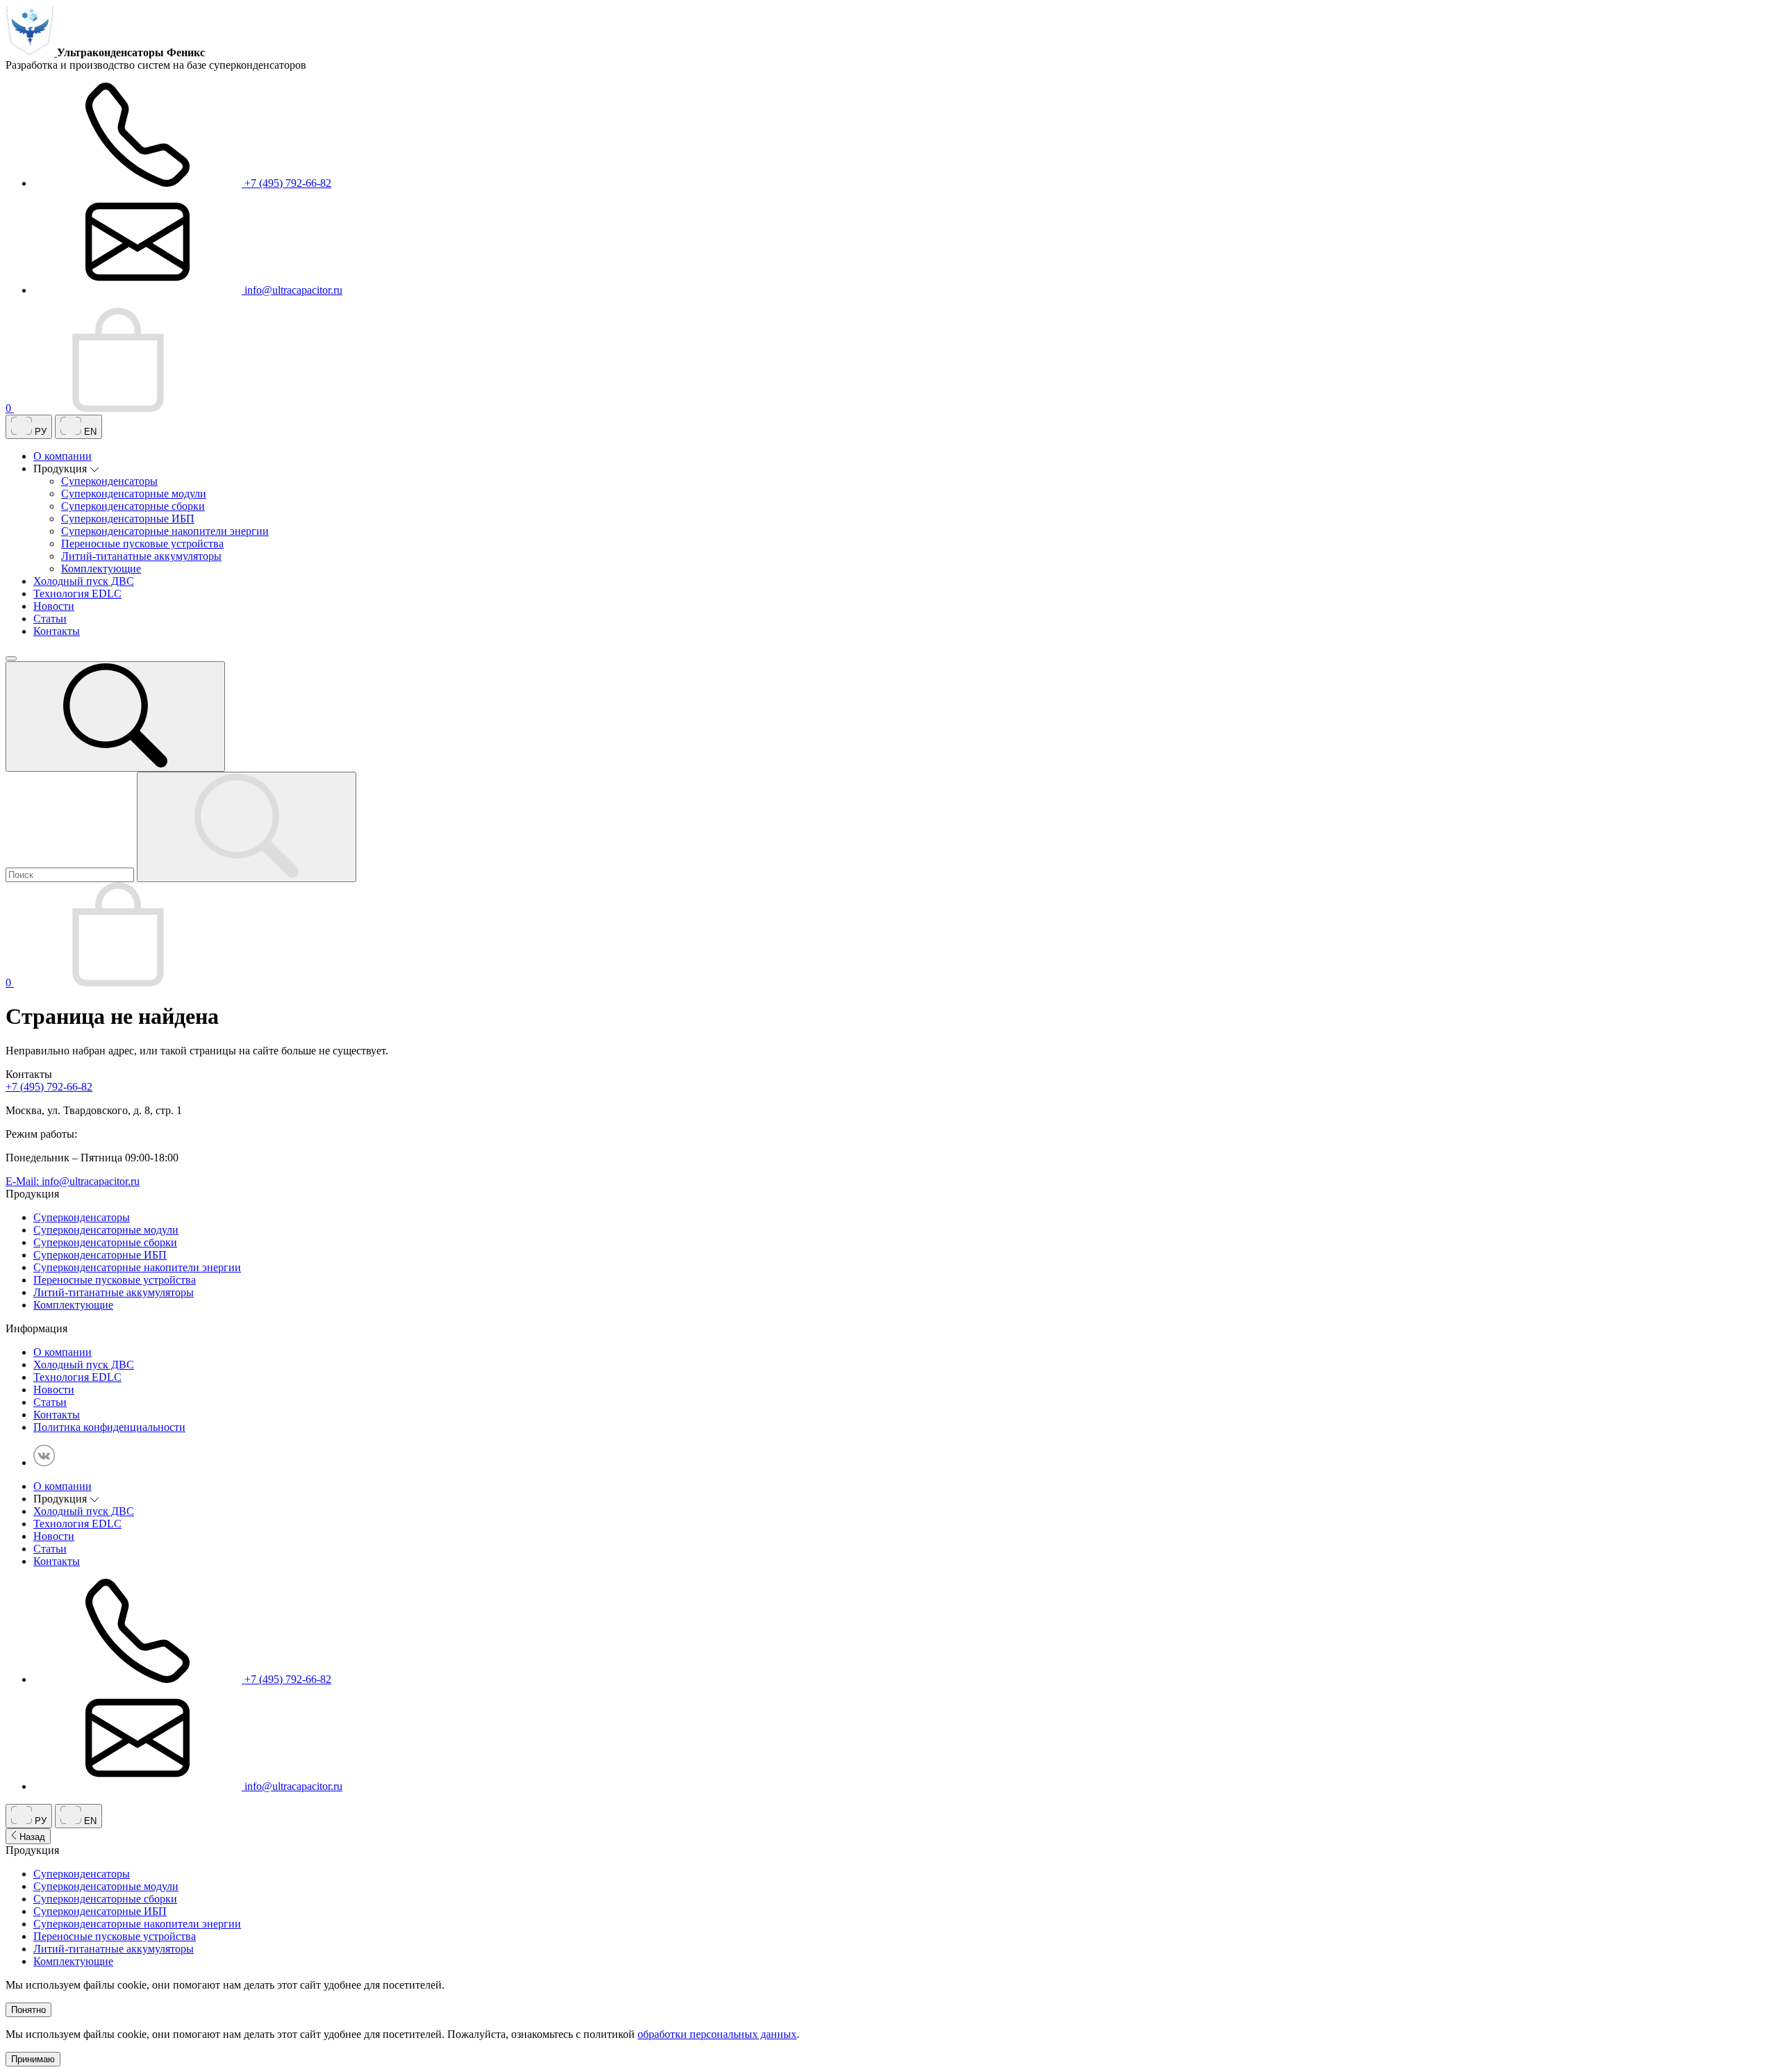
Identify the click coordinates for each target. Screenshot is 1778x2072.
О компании (63, 456)
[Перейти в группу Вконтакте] (44, 1462)
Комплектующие (101, 569)
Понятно (28, 2010)
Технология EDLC (77, 594)
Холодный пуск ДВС (84, 581)
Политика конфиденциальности (109, 1427)
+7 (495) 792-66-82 (286, 183)
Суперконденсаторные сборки (133, 506)
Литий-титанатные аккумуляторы (141, 556)
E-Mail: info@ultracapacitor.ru (73, 1181)
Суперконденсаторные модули (134, 494)
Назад (31, 1837)
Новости (54, 606)
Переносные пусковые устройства (142, 544)
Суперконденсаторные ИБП (128, 519)
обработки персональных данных (717, 2034)
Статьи (50, 619)
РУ (39, 432)
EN (89, 432)
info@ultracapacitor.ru (292, 290)
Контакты (57, 631)
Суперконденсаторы (109, 481)
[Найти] (247, 827)
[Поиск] (115, 716)
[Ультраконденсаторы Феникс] (31, 52)
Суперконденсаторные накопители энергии (165, 531)
